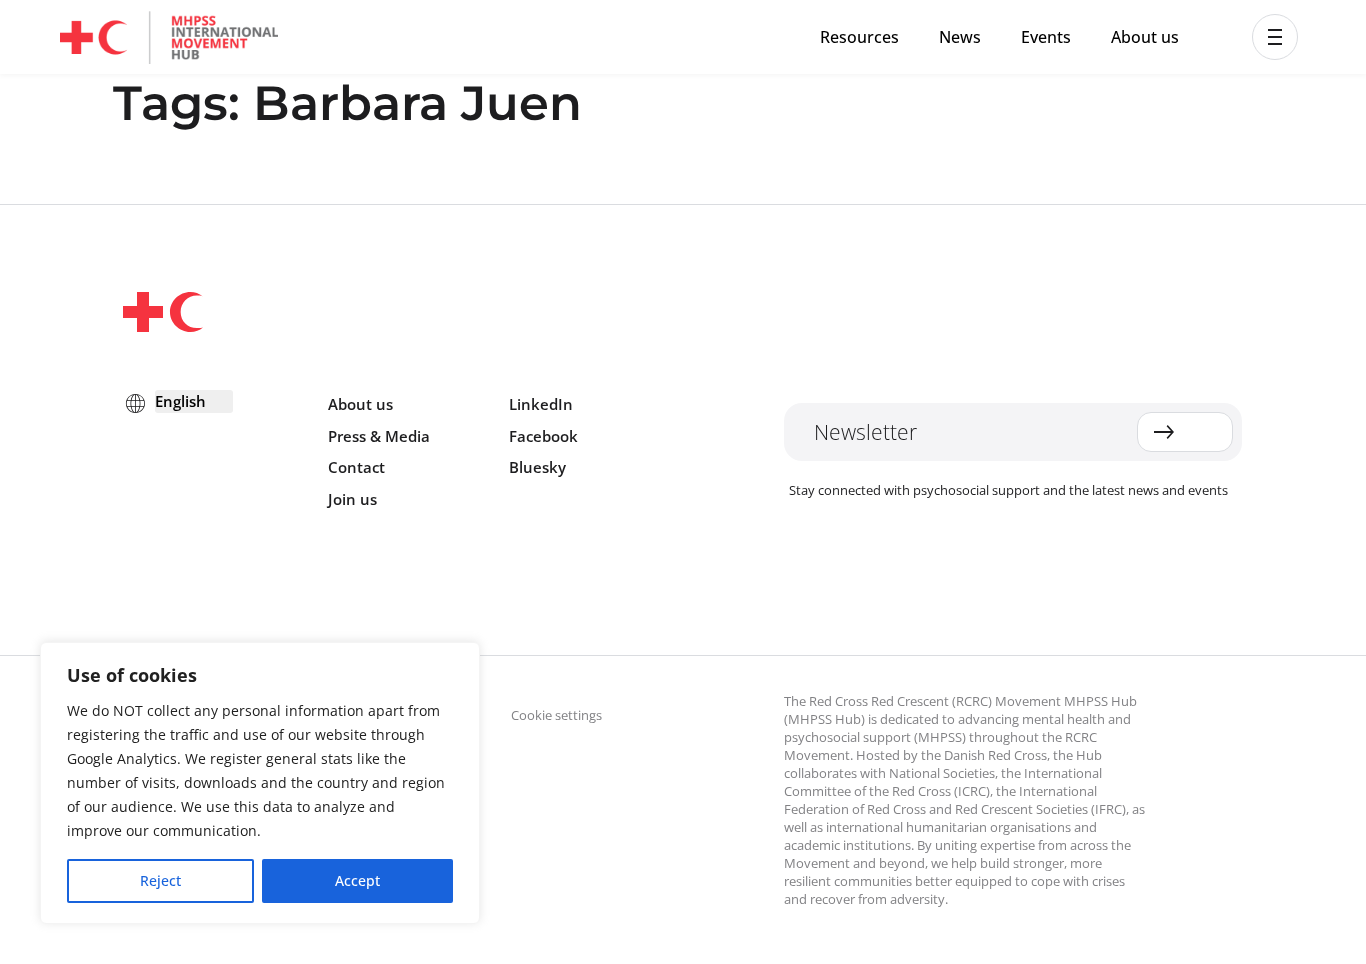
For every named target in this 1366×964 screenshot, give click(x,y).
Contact (356, 467)
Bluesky (537, 467)
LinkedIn (541, 404)
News (960, 37)
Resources (859, 37)
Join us (352, 499)
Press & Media (379, 436)
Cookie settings (556, 715)
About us (1145, 37)
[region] (260, 783)
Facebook (543, 436)
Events (1046, 37)
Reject (160, 880)
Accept (357, 880)
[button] (1275, 37)
